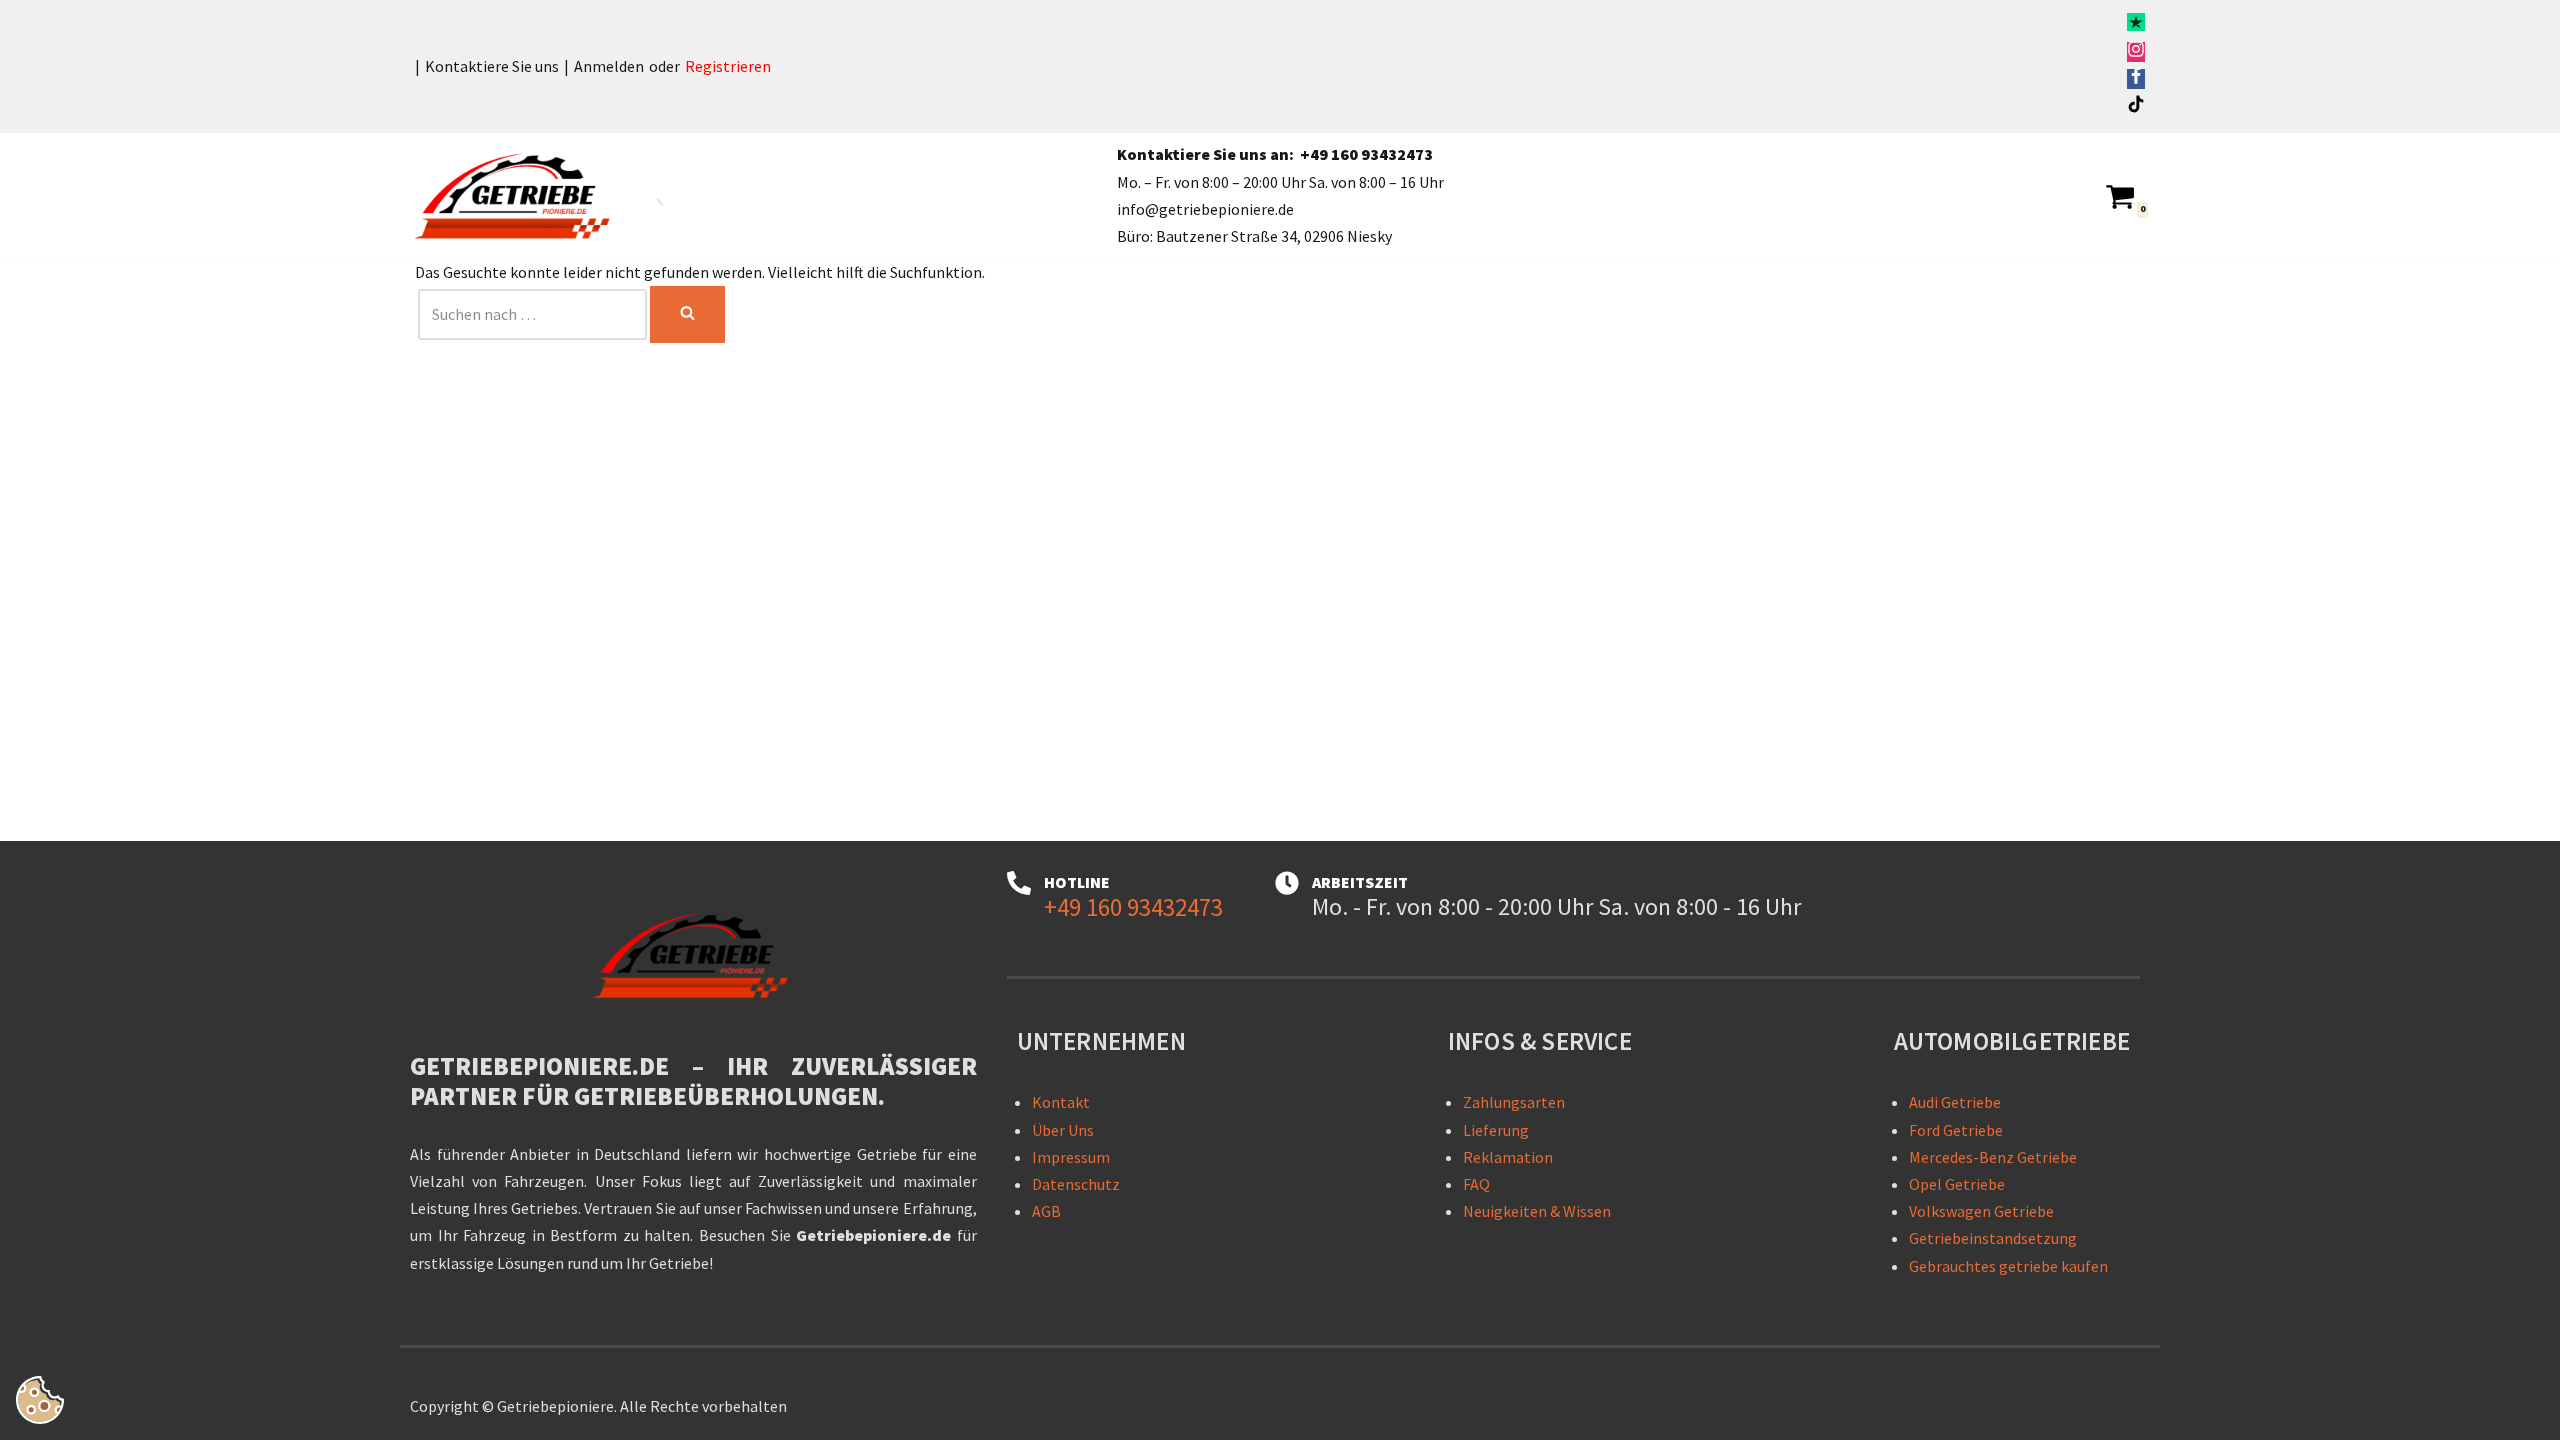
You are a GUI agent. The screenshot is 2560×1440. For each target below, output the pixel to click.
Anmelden (609, 66)
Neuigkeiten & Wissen (1537, 1211)
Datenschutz (1076, 1184)
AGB (1046, 1211)
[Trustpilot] (2136, 25)
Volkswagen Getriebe (1981, 1211)
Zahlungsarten (1514, 1102)
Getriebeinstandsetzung (1993, 1238)
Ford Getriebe (1956, 1130)
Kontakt (1061, 1102)
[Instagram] (2136, 52)
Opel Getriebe (1957, 1184)
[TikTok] (2136, 107)
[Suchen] (687, 314)
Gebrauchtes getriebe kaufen (2008, 1266)
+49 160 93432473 (1366, 154)
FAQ (1476, 1184)
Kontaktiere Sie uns (492, 66)
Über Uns (1063, 1130)
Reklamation (1508, 1157)
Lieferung (1496, 1130)
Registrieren (728, 66)
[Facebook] (2136, 79)
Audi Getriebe (1955, 1102)
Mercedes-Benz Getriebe (1993, 1157)
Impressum (1071, 1157)
